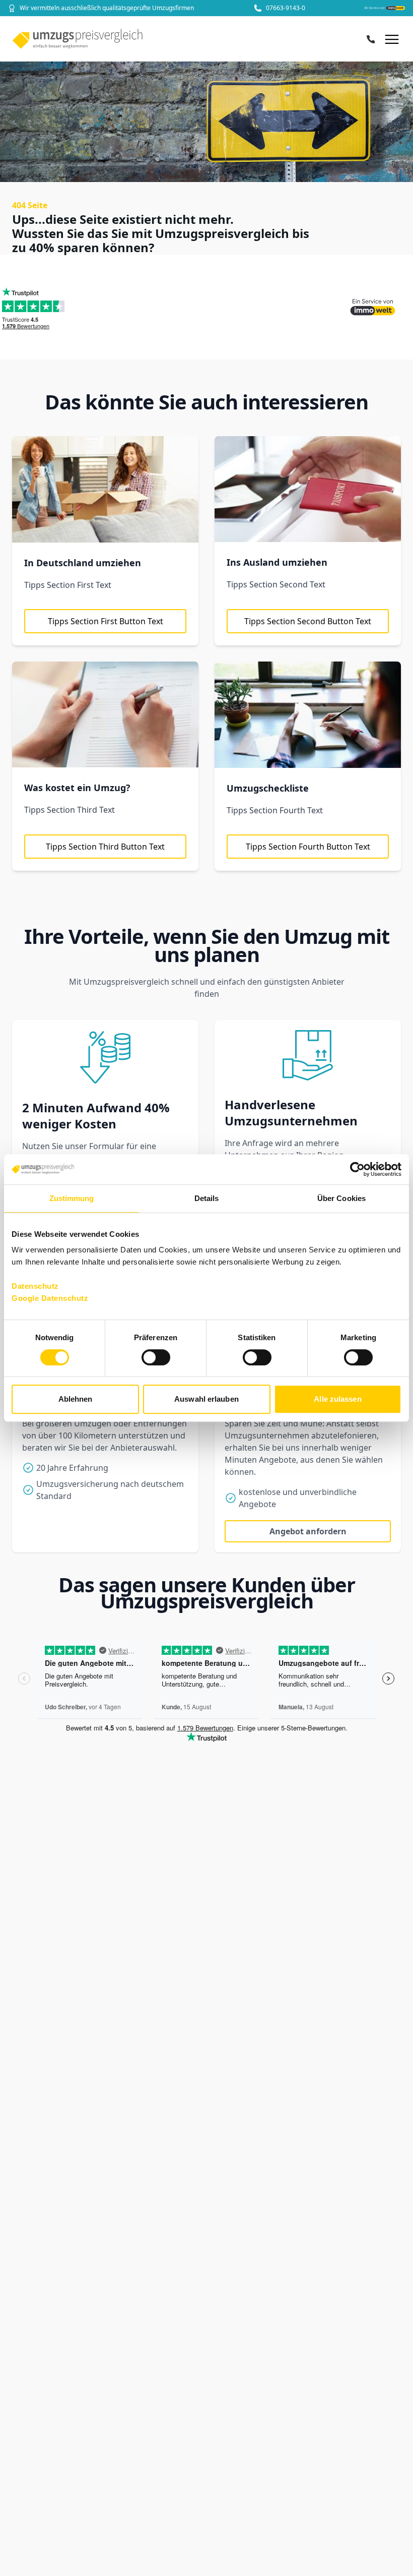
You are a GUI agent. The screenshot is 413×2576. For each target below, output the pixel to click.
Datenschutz (35, 1286)
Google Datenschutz (50, 1298)
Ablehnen (76, 1399)
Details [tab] (207, 1198)
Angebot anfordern (308, 1531)
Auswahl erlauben (206, 1399)
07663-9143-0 (286, 8)
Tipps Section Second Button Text (308, 621)
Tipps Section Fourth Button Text (308, 847)
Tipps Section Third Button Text (105, 847)
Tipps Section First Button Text (106, 621)
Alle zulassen (337, 1399)
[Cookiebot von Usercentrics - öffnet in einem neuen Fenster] (357, 1169)
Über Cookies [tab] (341, 1198)
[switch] (156, 1357)
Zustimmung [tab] (72, 1198)
